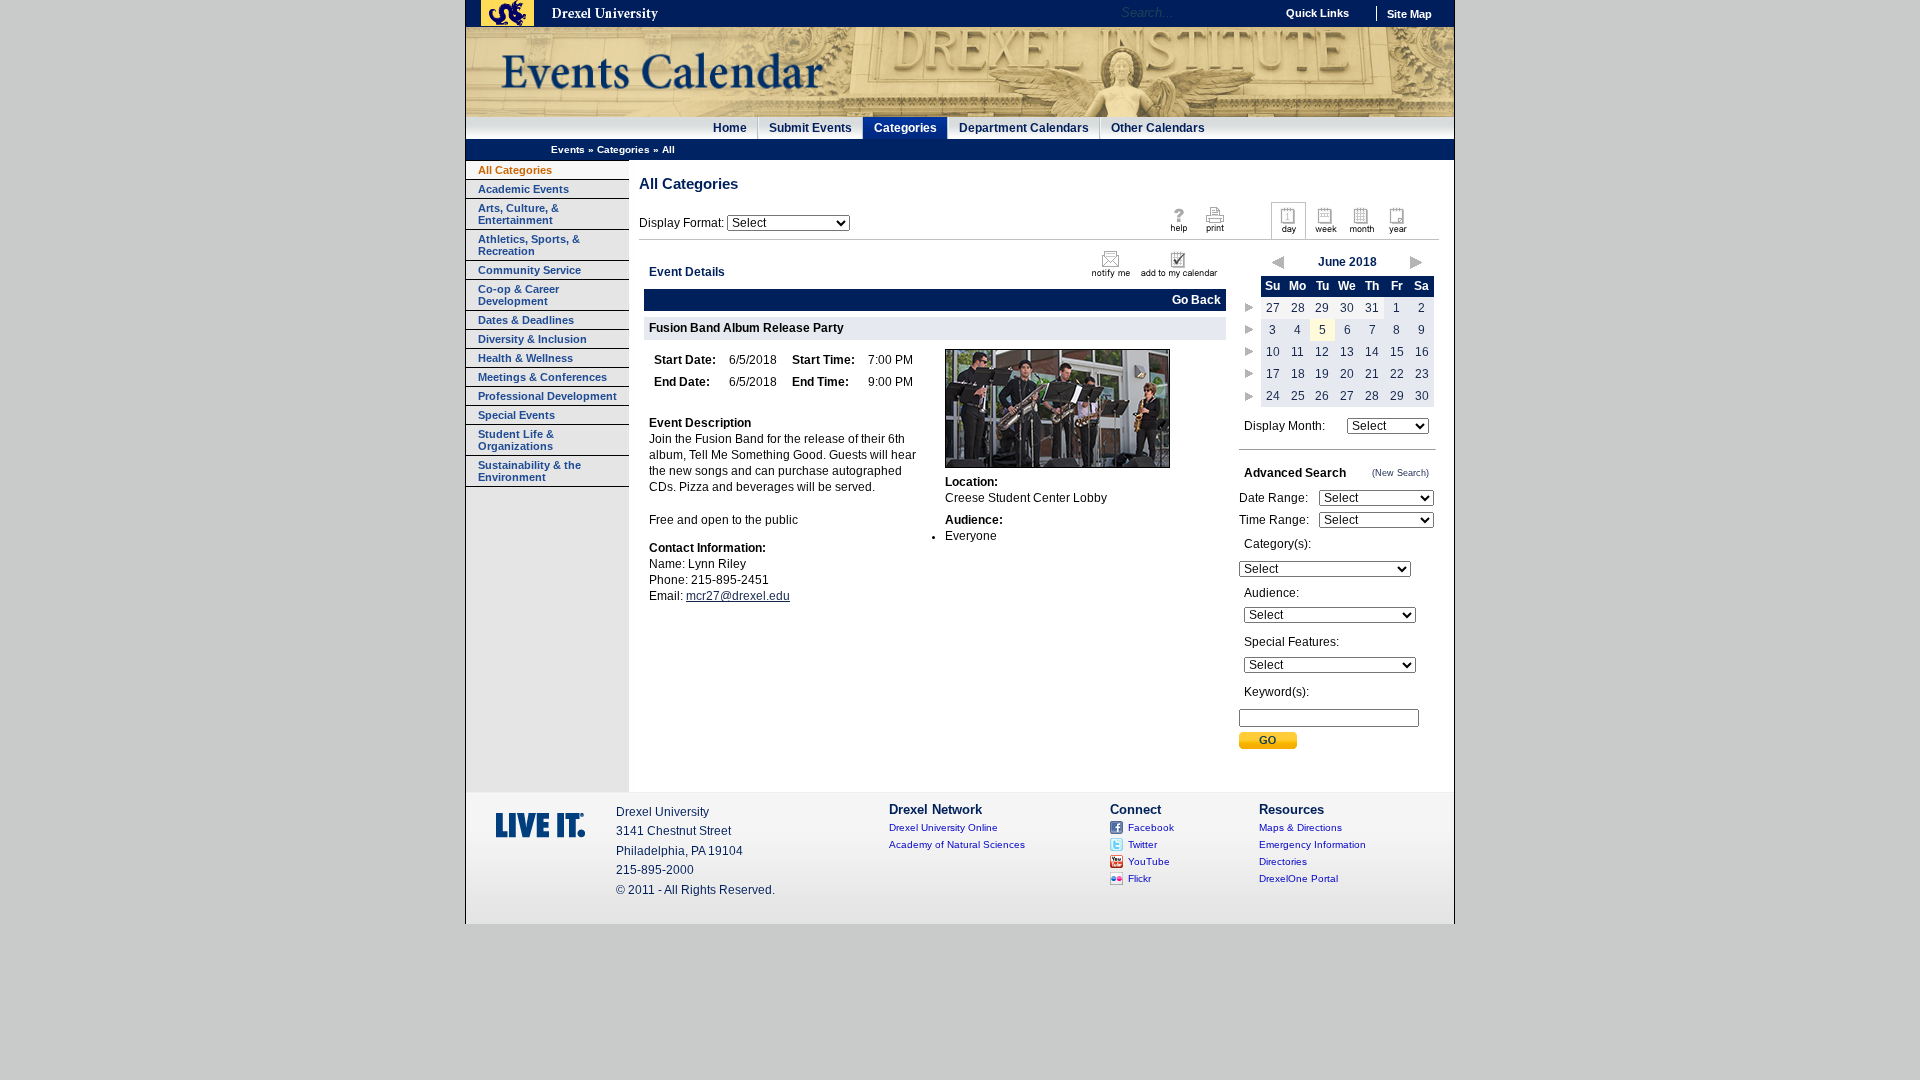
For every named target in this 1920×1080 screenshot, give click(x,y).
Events (568, 149)
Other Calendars (1158, 128)
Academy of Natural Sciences (957, 844)
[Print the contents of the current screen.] (1214, 234)
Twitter (1142, 844)
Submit (1268, 740)
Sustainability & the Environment (529, 471)
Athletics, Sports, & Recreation (529, 245)
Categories (905, 128)
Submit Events (810, 128)
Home (730, 128)
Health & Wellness (525, 358)
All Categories (515, 170)
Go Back (1196, 300)
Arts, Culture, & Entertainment (518, 214)
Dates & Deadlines (526, 320)
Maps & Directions (1300, 827)
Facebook (1151, 827)
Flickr (1139, 878)
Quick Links (1317, 13)
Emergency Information (1312, 844)
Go (1254, 13)
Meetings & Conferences (542, 377)
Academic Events (523, 189)
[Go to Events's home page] (661, 99)
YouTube (1149, 861)
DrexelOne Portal (1298, 878)
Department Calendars (1024, 128)
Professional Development (547, 396)
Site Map (1409, 14)
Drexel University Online (943, 827)
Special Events (516, 415)
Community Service (529, 270)
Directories (1283, 861)
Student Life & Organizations (516, 440)
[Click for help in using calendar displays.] (1178, 234)
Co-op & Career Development (518, 295)
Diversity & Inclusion (532, 339)
